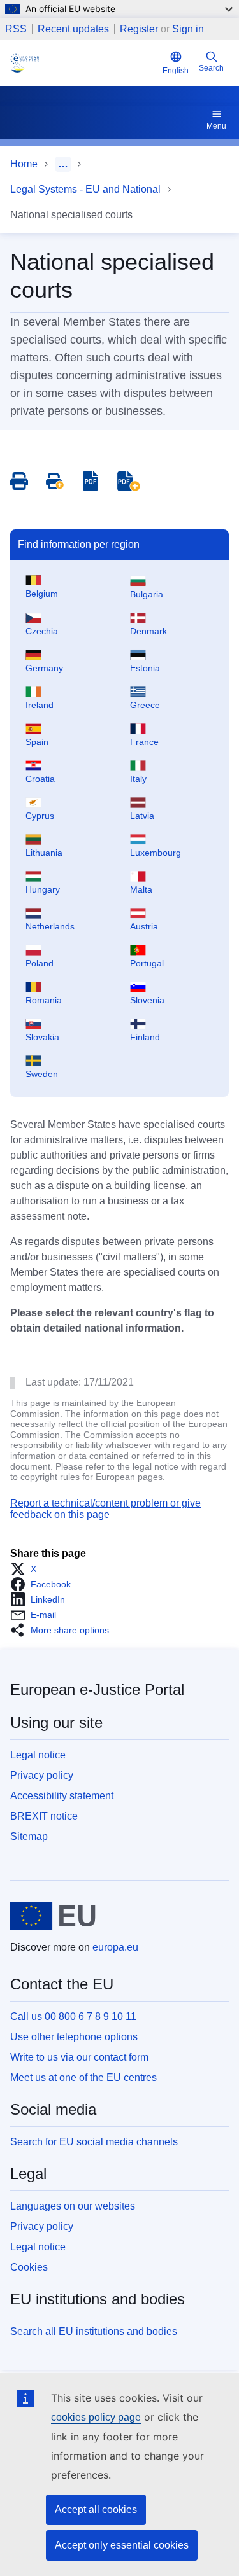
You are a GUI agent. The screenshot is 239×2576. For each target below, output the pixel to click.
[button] (27, 1569)
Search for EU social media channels (94, 2142)
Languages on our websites (73, 2206)
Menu (216, 126)
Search (211, 68)
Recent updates (73, 29)
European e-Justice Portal (97, 1689)
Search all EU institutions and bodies (94, 2331)
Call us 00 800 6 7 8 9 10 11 (73, 2016)
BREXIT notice (44, 1816)
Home (24, 164)
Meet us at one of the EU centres (83, 2078)
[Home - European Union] (53, 1916)
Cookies (29, 2267)
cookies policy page (96, 2417)
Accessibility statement (62, 1796)
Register (139, 29)
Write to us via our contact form (79, 2057)
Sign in (188, 29)
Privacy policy (42, 1775)
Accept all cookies (96, 2510)
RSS (16, 29)
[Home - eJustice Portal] (84, 63)
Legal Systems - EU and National (85, 189)
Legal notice (38, 1755)
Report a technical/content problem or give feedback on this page (105, 1509)
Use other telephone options (74, 2037)
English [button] (176, 71)
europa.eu (115, 1947)
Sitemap (29, 1836)
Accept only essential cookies (122, 2545)
